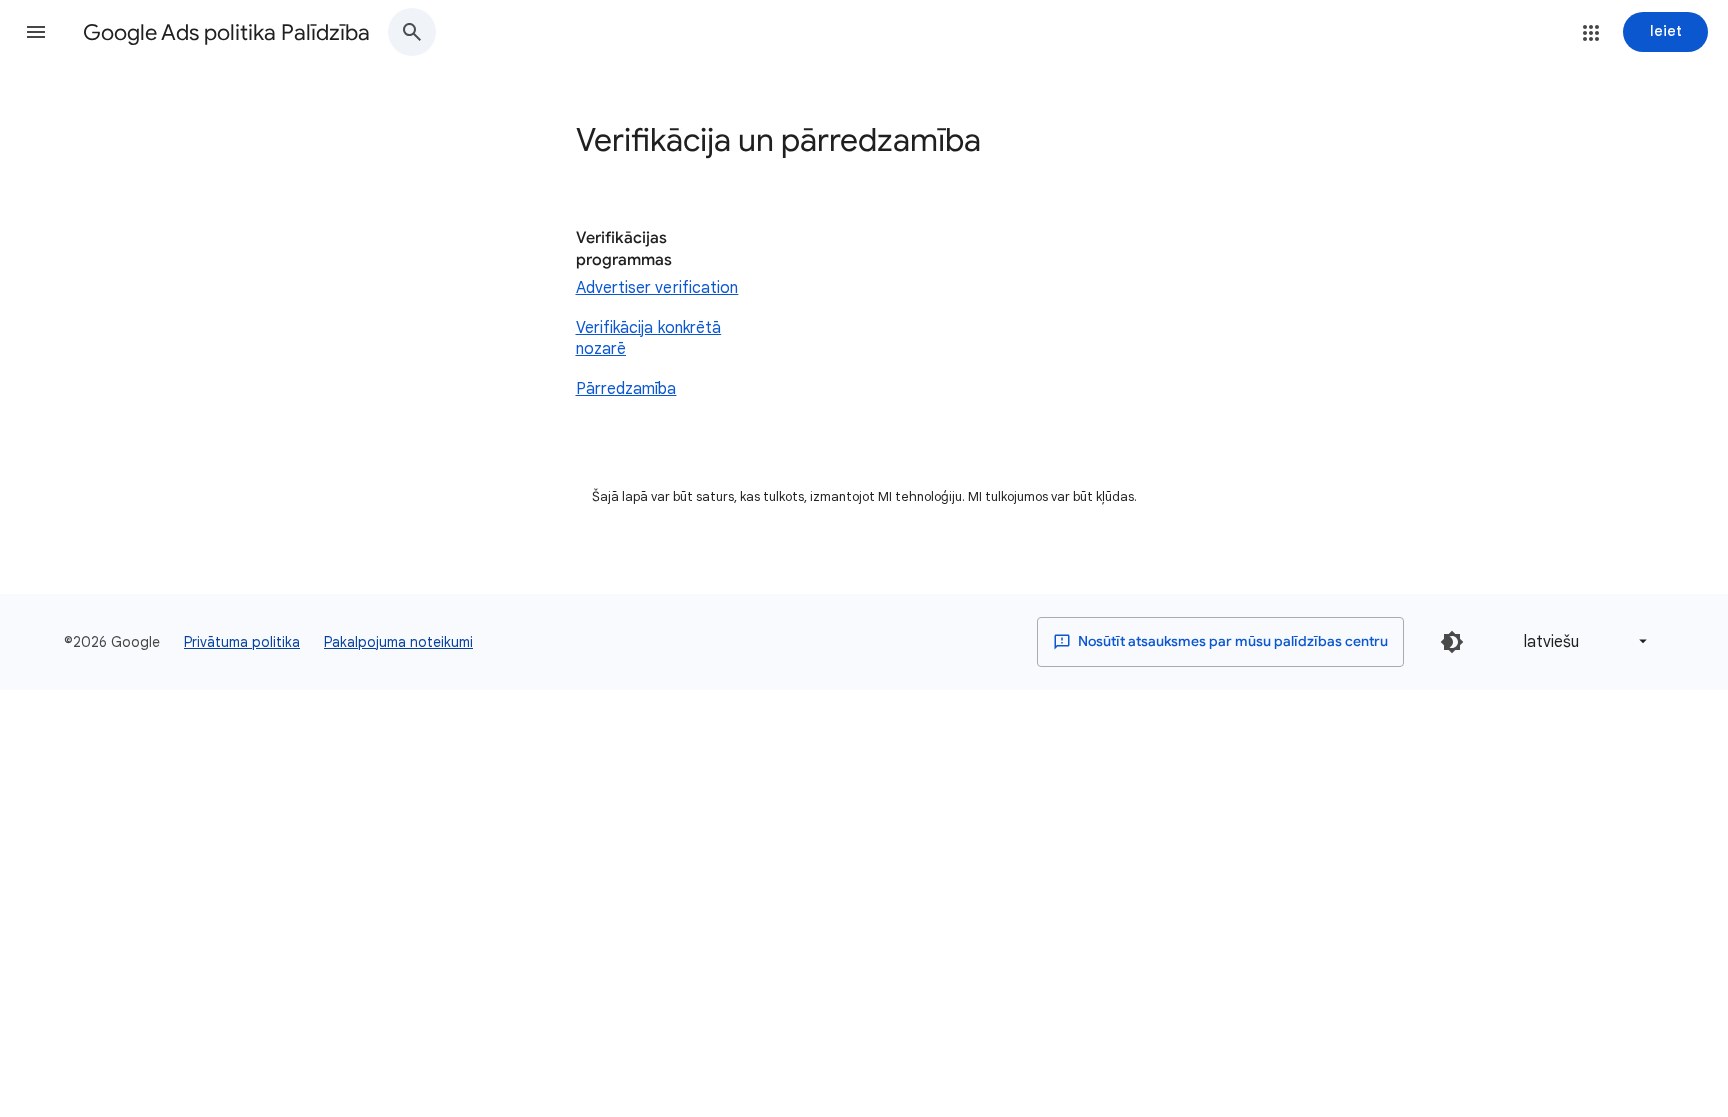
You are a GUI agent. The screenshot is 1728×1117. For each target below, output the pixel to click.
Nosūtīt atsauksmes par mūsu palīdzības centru (1231, 641)
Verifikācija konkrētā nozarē (649, 339)
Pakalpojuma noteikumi (398, 642)
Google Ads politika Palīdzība (226, 32)
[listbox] (1582, 641)
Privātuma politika (242, 642)
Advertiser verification (657, 288)
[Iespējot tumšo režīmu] (1452, 642)
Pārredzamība (626, 389)
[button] (36, 32)
